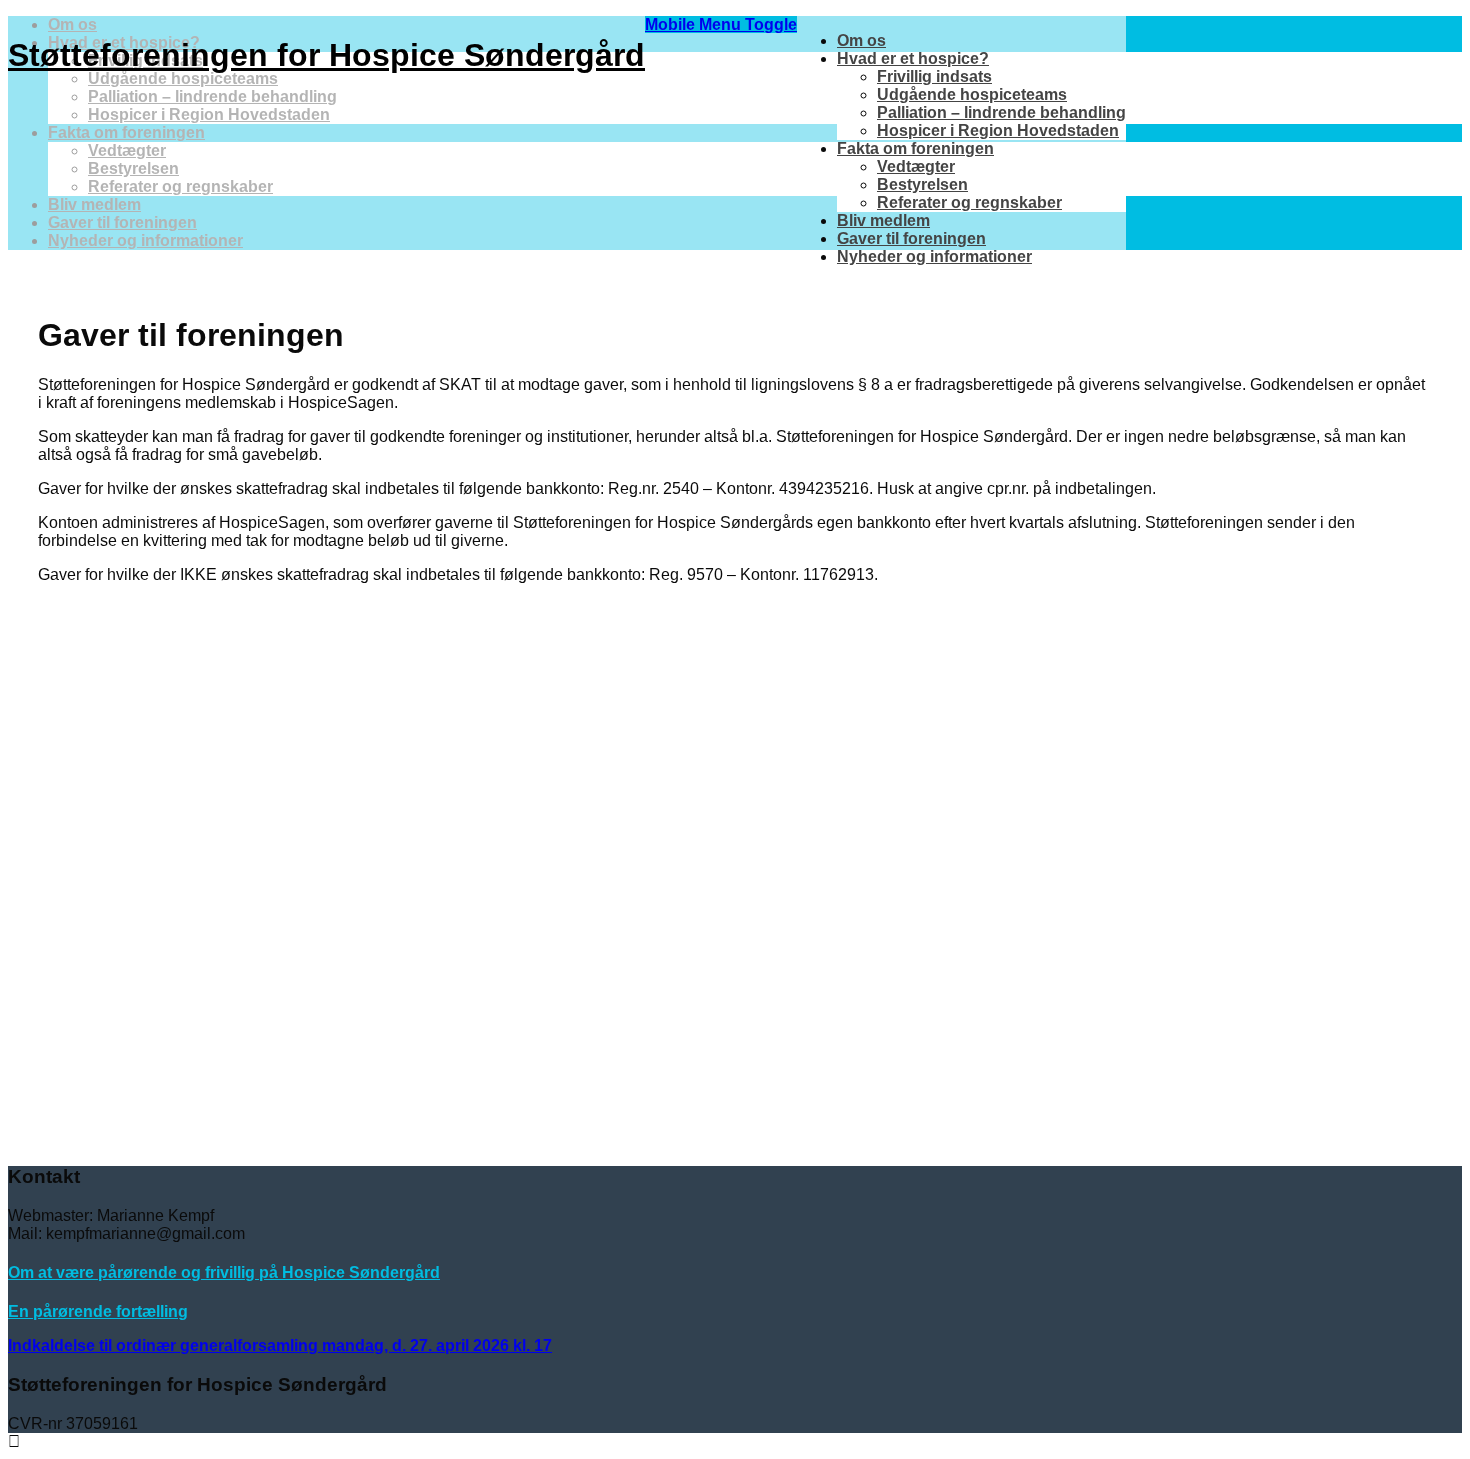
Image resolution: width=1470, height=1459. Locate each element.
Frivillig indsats (934, 76)
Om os (861, 40)
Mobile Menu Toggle (721, 24)
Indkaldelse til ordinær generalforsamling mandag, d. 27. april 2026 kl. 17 (280, 1345)
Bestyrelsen (922, 184)
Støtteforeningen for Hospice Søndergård (326, 55)
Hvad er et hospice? (913, 58)
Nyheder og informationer (934, 256)
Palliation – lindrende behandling (1001, 112)
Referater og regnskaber (969, 202)
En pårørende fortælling (98, 1311)
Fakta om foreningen (915, 148)
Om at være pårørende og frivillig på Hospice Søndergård (224, 1272)
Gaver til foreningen (911, 238)
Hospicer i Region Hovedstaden (998, 130)
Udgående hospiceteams (972, 94)
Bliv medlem (883, 220)
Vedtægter (916, 166)
